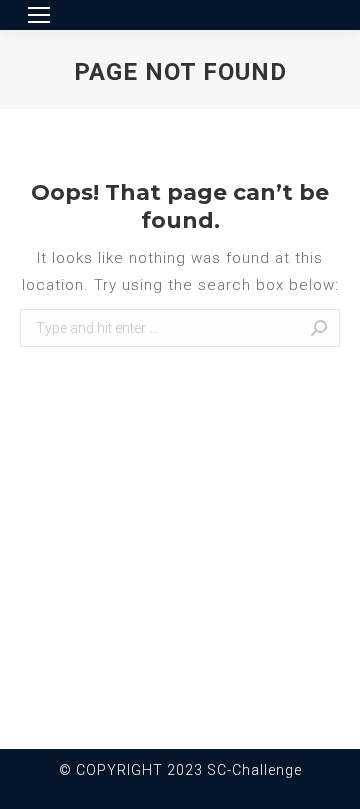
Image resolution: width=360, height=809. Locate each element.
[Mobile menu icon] (39, 15)
